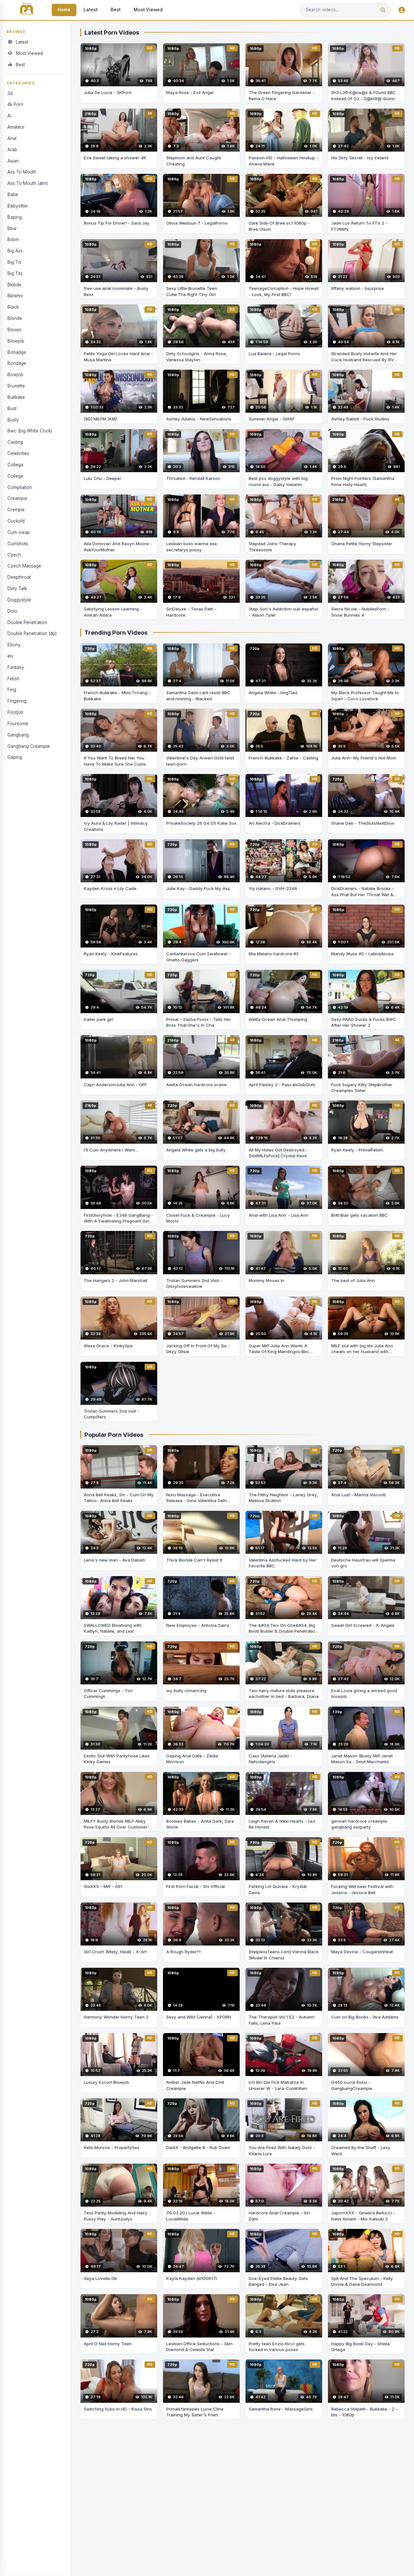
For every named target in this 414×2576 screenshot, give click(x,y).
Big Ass (15, 251)
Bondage (17, 363)
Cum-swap (19, 532)
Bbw (12, 228)
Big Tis (14, 262)
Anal (12, 138)
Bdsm (13, 239)
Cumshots (18, 543)
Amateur (16, 127)
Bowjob (15, 375)
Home (64, 10)
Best (116, 10)
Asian (13, 161)
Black (13, 307)
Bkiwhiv (15, 296)
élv (11, 656)
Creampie (17, 498)
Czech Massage (24, 566)
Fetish (13, 678)
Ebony (14, 645)
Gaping (15, 757)
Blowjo (15, 330)
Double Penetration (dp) (32, 633)
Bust (12, 408)
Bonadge (17, 352)
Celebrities (18, 453)
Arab (12, 149)
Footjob (15, 712)
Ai (9, 116)
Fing (12, 690)
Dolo (12, 611)
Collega (15, 465)
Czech (14, 555)
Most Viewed (148, 10)
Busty (13, 419)
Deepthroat (19, 577)
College (15, 476)
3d (10, 93)
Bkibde (14, 284)
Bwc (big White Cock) (30, 431)
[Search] (383, 10)
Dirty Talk (17, 588)
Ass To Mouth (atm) (28, 183)
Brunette (16, 386)
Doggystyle (19, 599)
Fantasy (16, 667)
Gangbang (18, 735)
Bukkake (16, 397)
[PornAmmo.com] (27, 10)
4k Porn (15, 104)
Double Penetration (27, 622)
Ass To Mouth (22, 172)
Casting (15, 442)
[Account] (402, 10)
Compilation (20, 487)
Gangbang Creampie (29, 746)
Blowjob (16, 341)
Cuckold (16, 521)
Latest (91, 10)
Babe (13, 195)
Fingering (17, 701)
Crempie (16, 510)
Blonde (15, 318)
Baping (15, 217)
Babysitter (18, 206)
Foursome (18, 724)
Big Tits (15, 273)
